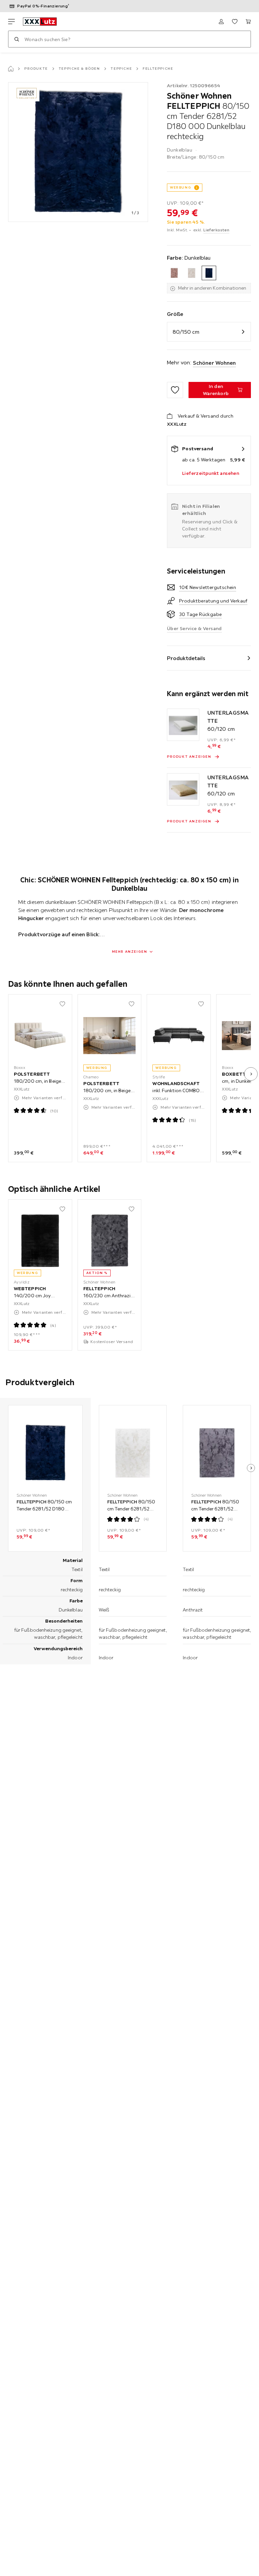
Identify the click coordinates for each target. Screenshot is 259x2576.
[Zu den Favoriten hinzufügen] (175, 390)
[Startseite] (11, 69)
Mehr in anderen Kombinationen (212, 288)
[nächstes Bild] (251, 1074)
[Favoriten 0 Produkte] (235, 22)
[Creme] (191, 273)
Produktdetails (186, 658)
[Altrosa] (174, 273)
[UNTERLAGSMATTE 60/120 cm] (183, 725)
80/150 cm (186, 332)
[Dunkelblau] (209, 273)
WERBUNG (181, 187)
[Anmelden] (221, 22)
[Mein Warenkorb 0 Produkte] (248, 22)
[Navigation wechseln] (11, 22)
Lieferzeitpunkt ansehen (211, 473)
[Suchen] (17, 39)
